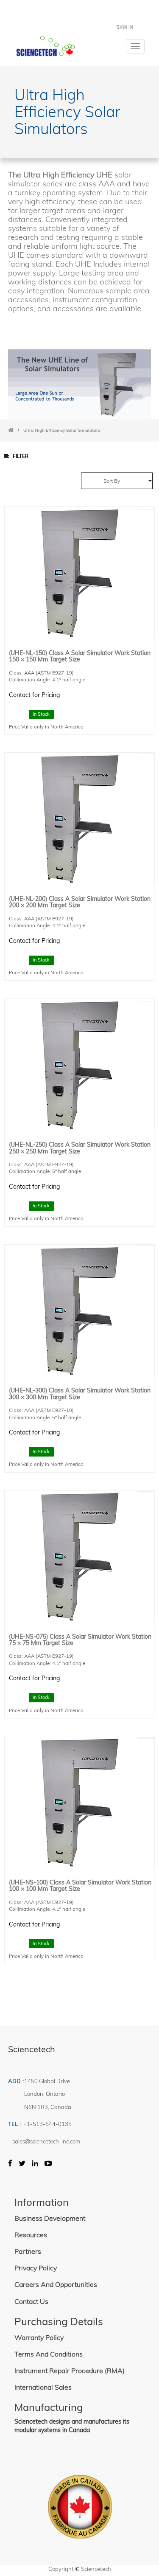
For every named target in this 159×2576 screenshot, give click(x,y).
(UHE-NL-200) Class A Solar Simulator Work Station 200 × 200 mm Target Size (80, 902)
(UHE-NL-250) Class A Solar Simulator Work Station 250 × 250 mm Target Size (80, 1148)
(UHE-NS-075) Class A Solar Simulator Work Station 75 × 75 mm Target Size (80, 1640)
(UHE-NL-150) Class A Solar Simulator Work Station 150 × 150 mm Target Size (80, 656)
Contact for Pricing (34, 695)
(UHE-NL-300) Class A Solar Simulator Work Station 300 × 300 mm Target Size (80, 1393)
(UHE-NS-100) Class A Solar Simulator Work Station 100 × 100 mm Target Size (80, 1886)
